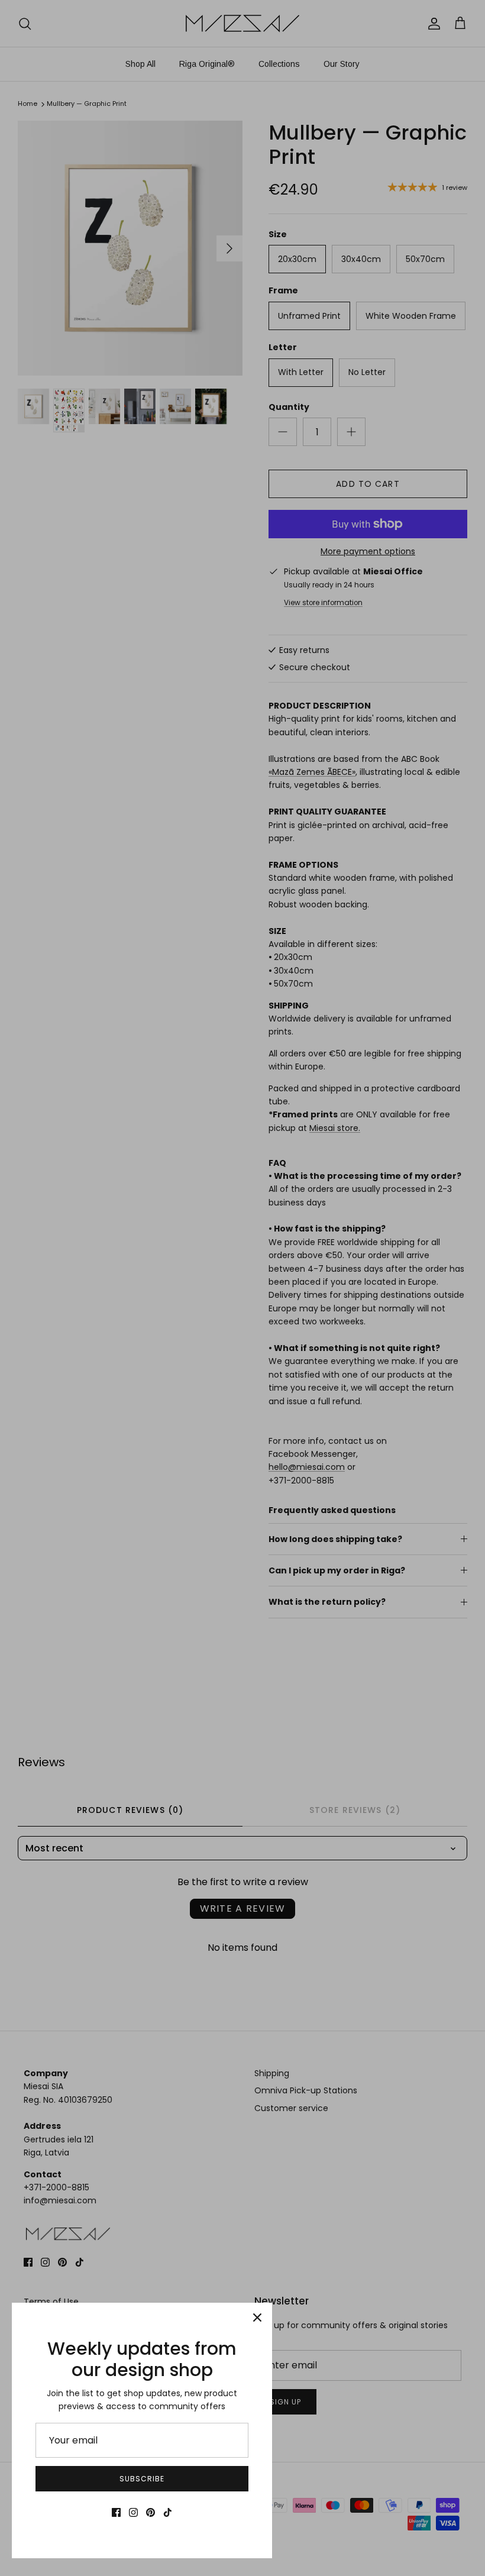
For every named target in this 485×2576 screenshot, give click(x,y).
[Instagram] (133, 2512)
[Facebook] (116, 2512)
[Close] (257, 2318)
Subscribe (142, 2479)
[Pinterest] (151, 2512)
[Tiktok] (168, 2512)
